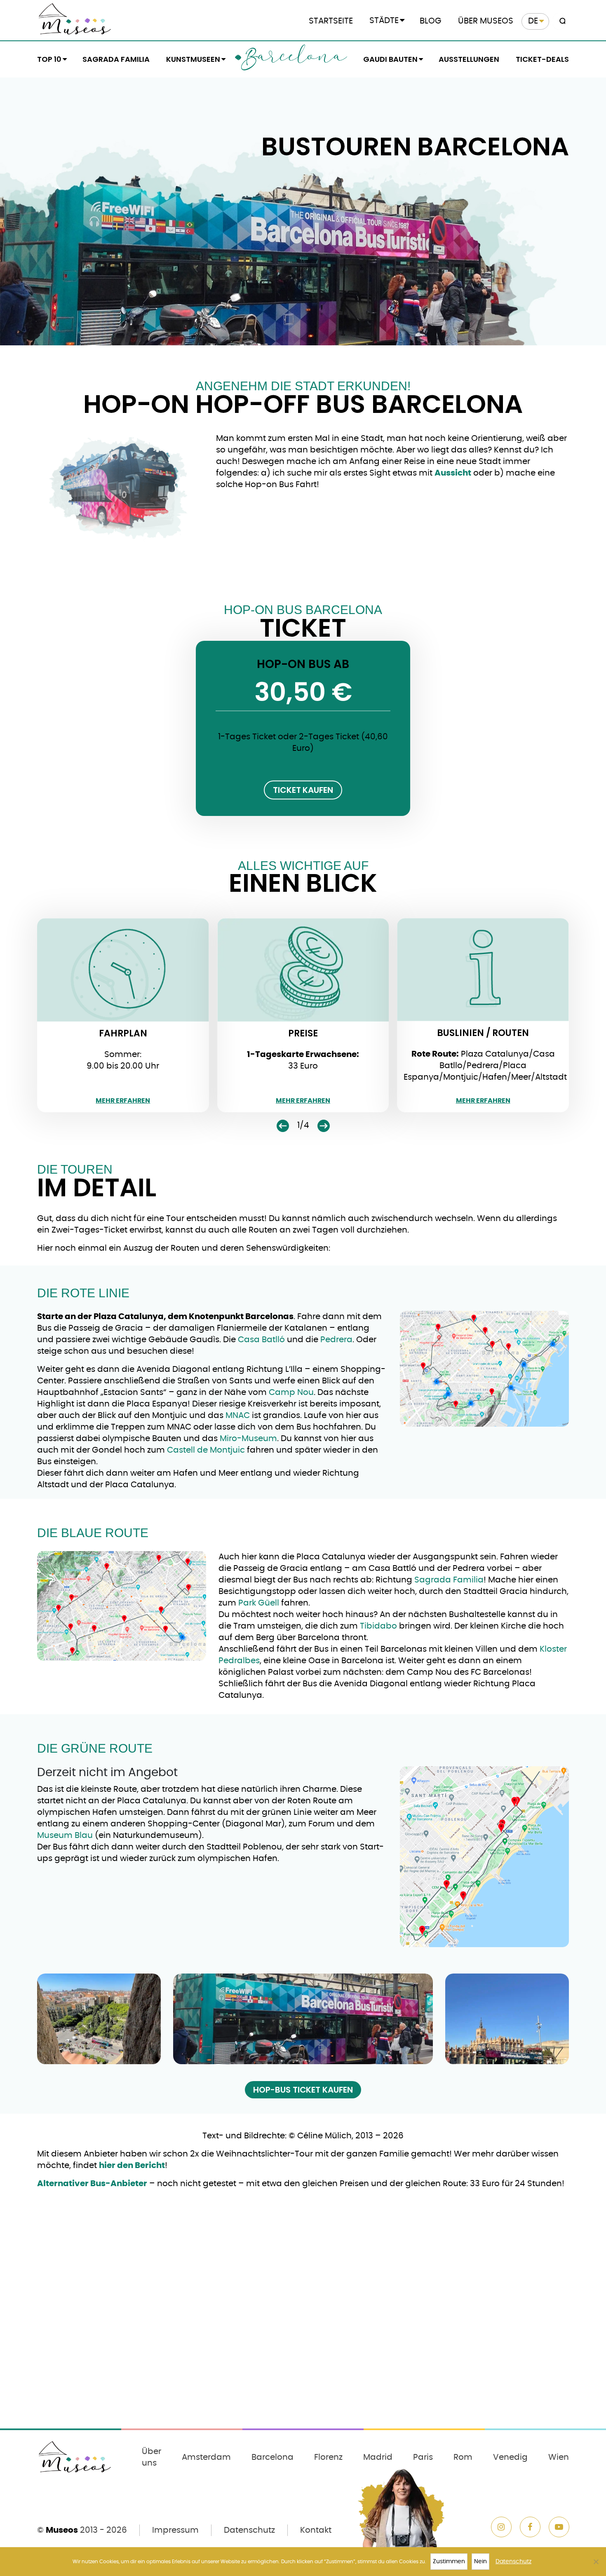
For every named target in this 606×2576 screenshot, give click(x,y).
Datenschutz (249, 2530)
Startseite (331, 21)
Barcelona (294, 59)
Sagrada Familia (116, 59)
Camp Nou (291, 1392)
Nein (480, 2562)
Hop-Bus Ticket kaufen (303, 2090)
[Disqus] (303, 2316)
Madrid (378, 2457)
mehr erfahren (123, 1101)
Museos (62, 2530)
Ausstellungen (469, 59)
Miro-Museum (248, 1439)
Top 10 (49, 59)
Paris (423, 2457)
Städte (384, 21)
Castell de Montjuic (206, 1450)
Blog (431, 21)
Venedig (510, 2457)
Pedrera (336, 1340)
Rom (463, 2457)
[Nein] (596, 2562)
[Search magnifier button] (561, 21)
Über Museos (486, 21)
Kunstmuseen (193, 59)
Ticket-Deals (542, 59)
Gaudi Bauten (390, 59)
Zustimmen (449, 2562)
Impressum (175, 2530)
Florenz (328, 2457)
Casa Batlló (261, 1340)
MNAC (238, 1416)
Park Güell (258, 1603)
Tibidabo (378, 1626)
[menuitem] (535, 21)
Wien (559, 2457)
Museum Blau (65, 1835)
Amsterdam (206, 2457)
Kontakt (316, 2530)
